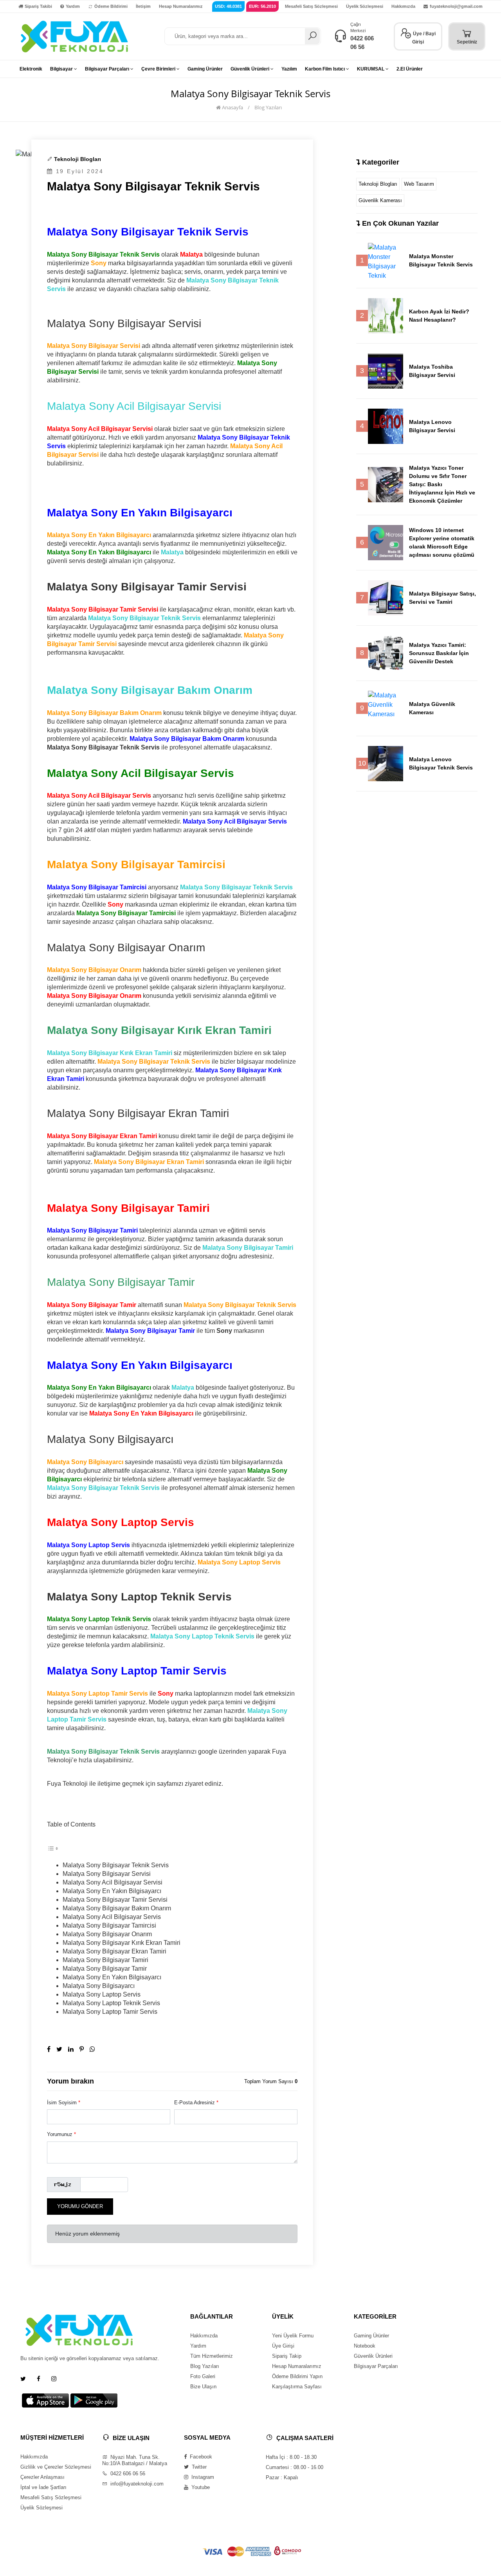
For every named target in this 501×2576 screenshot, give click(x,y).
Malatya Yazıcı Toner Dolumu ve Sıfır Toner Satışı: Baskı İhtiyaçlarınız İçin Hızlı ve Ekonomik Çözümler (442, 484)
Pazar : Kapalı (282, 2477)
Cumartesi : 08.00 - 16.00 (295, 2467)
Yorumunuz (61, 2134)
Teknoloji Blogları (77, 159)
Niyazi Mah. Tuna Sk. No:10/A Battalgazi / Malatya (135, 2460)
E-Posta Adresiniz (196, 2103)
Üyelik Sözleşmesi (365, 6)
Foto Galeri (203, 2376)
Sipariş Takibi (38, 6)
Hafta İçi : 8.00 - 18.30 (291, 2457)
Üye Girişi (283, 2346)
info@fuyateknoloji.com (136, 2484)
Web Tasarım (419, 184)
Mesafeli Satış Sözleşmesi (311, 6)
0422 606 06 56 (127, 2474)
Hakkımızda (403, 6)
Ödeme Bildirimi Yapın (297, 2376)
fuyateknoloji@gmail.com (456, 6)
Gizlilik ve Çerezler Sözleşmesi (56, 2467)
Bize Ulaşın (203, 2387)
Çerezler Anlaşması (42, 2477)
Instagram (202, 2477)
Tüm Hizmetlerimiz (212, 2356)
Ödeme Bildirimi (111, 6)
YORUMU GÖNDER (80, 2206)
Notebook (365, 2346)
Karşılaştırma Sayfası (297, 2387)
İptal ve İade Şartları (43, 2487)
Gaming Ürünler (371, 2336)
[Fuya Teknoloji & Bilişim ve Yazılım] (74, 36)
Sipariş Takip (287, 2356)
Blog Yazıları (268, 107)
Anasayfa (232, 107)
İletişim (143, 6)
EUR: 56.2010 (262, 6)
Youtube (200, 2487)
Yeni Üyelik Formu (293, 2336)
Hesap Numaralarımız (181, 6)
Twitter (198, 2467)
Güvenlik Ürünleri (373, 2356)
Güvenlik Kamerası (380, 200)
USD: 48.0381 (228, 6)
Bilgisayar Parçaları (376, 2366)
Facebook (200, 2457)
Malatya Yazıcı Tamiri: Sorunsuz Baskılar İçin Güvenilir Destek (439, 653)
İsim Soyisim (64, 2103)
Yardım (73, 6)
